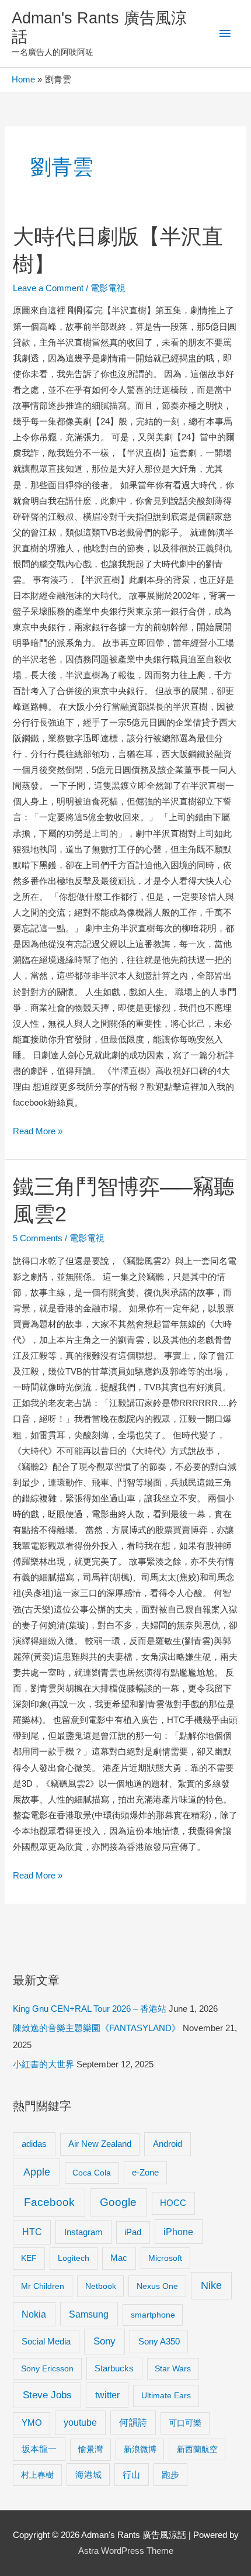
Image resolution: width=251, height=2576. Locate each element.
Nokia (34, 2314)
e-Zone (145, 2173)
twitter (107, 2395)
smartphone (153, 2315)
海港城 (88, 2475)
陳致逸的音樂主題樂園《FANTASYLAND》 (97, 2028)
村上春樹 (37, 2475)
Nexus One (157, 2286)
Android (168, 2144)
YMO (32, 2423)
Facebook (49, 2202)
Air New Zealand (100, 2144)
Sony (104, 2341)
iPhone (178, 2232)
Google (118, 2202)
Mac (119, 2258)
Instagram (83, 2232)
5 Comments (38, 1238)
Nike (211, 2285)
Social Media (46, 2341)
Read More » (38, 1133)
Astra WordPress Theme (126, 2551)
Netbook (101, 2286)
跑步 (170, 2475)
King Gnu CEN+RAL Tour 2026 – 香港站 (90, 2009)
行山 (131, 2475)
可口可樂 (185, 2423)
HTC (32, 2232)
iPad (133, 2232)
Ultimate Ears (166, 2395)
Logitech (74, 2258)
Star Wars (173, 2368)
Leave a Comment (48, 288)
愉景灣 (90, 2449)
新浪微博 (140, 2449)
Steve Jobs (47, 2395)
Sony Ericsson (47, 2368)
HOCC (173, 2203)
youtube (80, 2423)
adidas (34, 2144)
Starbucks (114, 2368)
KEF (29, 2258)
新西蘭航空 (197, 2449)
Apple (37, 2172)
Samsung (89, 2314)
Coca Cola (92, 2173)
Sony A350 (159, 2341)
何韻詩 (133, 2423)
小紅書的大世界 (43, 2064)
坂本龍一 (39, 2449)
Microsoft (165, 2258)
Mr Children (43, 2286)
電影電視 (108, 288)
